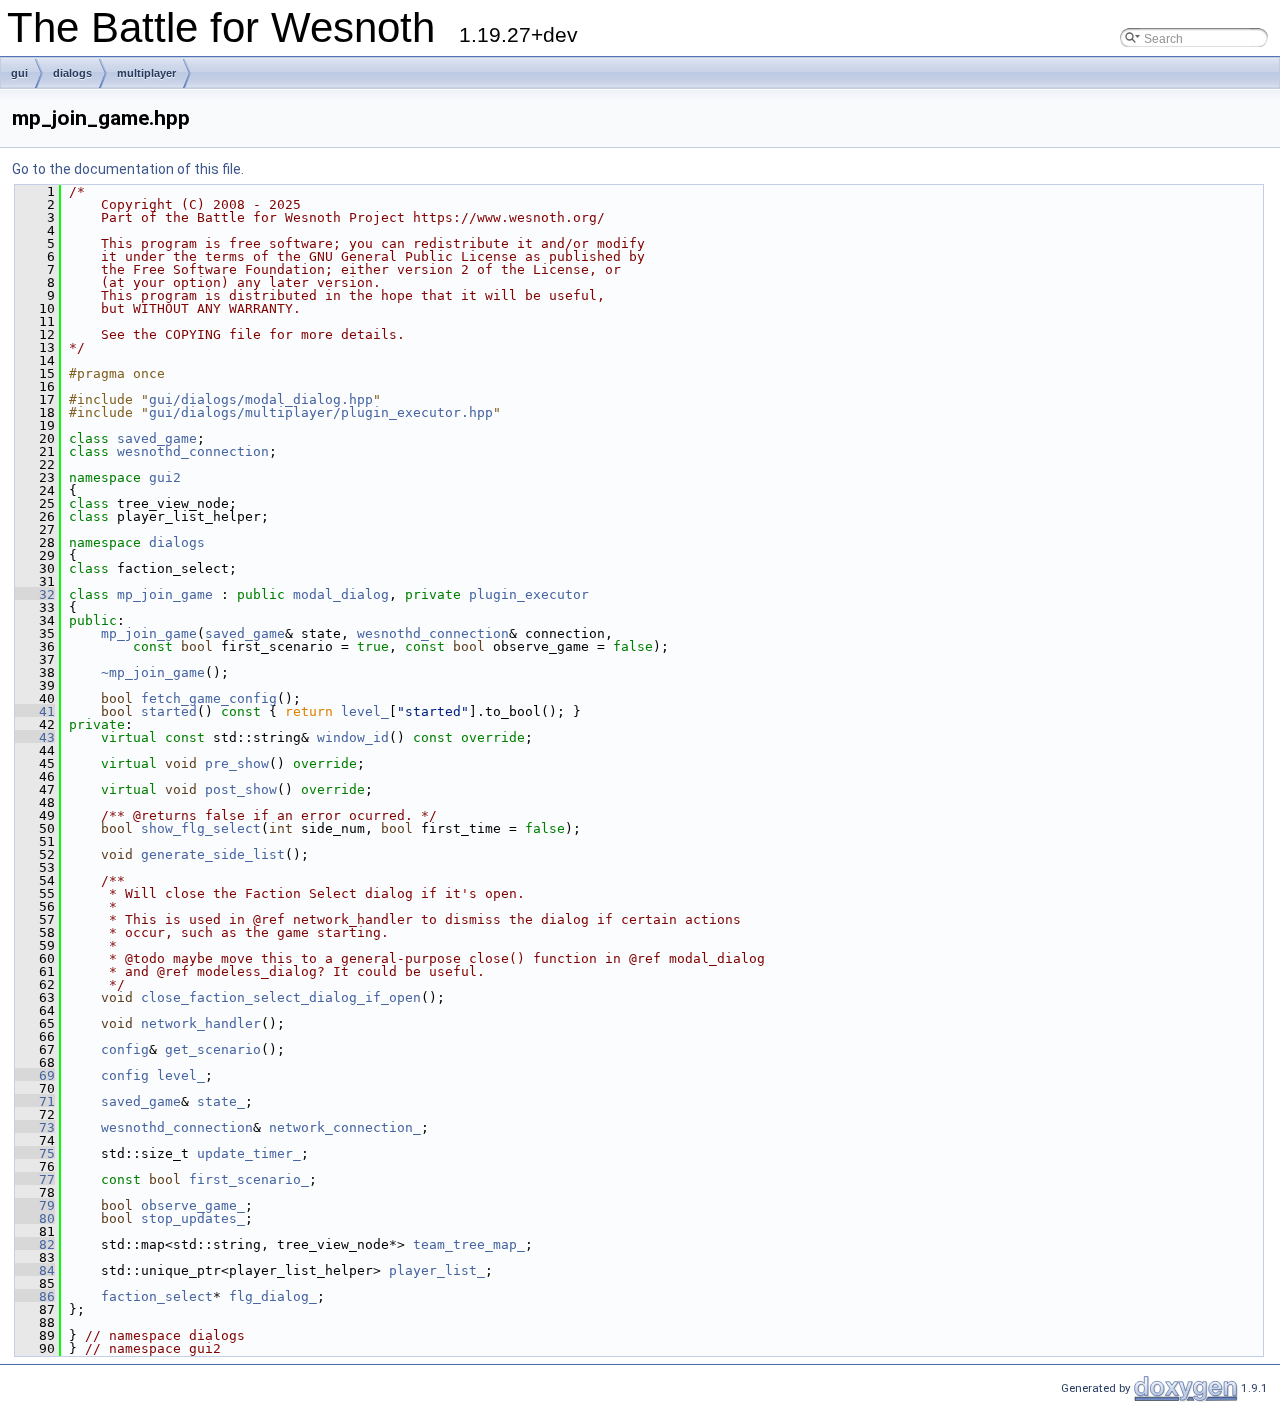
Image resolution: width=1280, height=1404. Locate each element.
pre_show (237, 763)
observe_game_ (193, 1205)
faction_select (157, 1296)
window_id (353, 737)
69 (35, 1075)
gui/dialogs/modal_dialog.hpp (261, 399)
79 (35, 1205)
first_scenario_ (249, 1179)
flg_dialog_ (273, 1296)
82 (35, 1244)
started (169, 711)
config (125, 1049)
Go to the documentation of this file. (128, 169)
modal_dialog (341, 594)
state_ (221, 1101)
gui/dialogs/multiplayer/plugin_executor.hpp (321, 412)
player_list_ (437, 1270)
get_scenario (213, 1049)
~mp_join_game (153, 672)
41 (35, 711)
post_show (241, 789)
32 (35, 594)
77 (35, 1179)
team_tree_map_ (469, 1244)
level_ (365, 711)
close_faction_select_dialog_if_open (281, 997)
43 (35, 737)
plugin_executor (529, 594)
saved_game (157, 438)
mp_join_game (165, 594)
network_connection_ (345, 1127)
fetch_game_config (209, 698)
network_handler (201, 1023)
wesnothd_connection (193, 451)
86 (35, 1296)
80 (35, 1218)
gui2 (165, 477)
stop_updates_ (193, 1218)
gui (19, 73)
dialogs (72, 73)
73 (35, 1127)
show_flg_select (201, 828)
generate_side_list (213, 854)
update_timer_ (249, 1153)
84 (35, 1270)
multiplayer (146, 73)
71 (35, 1101)
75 (35, 1153)
